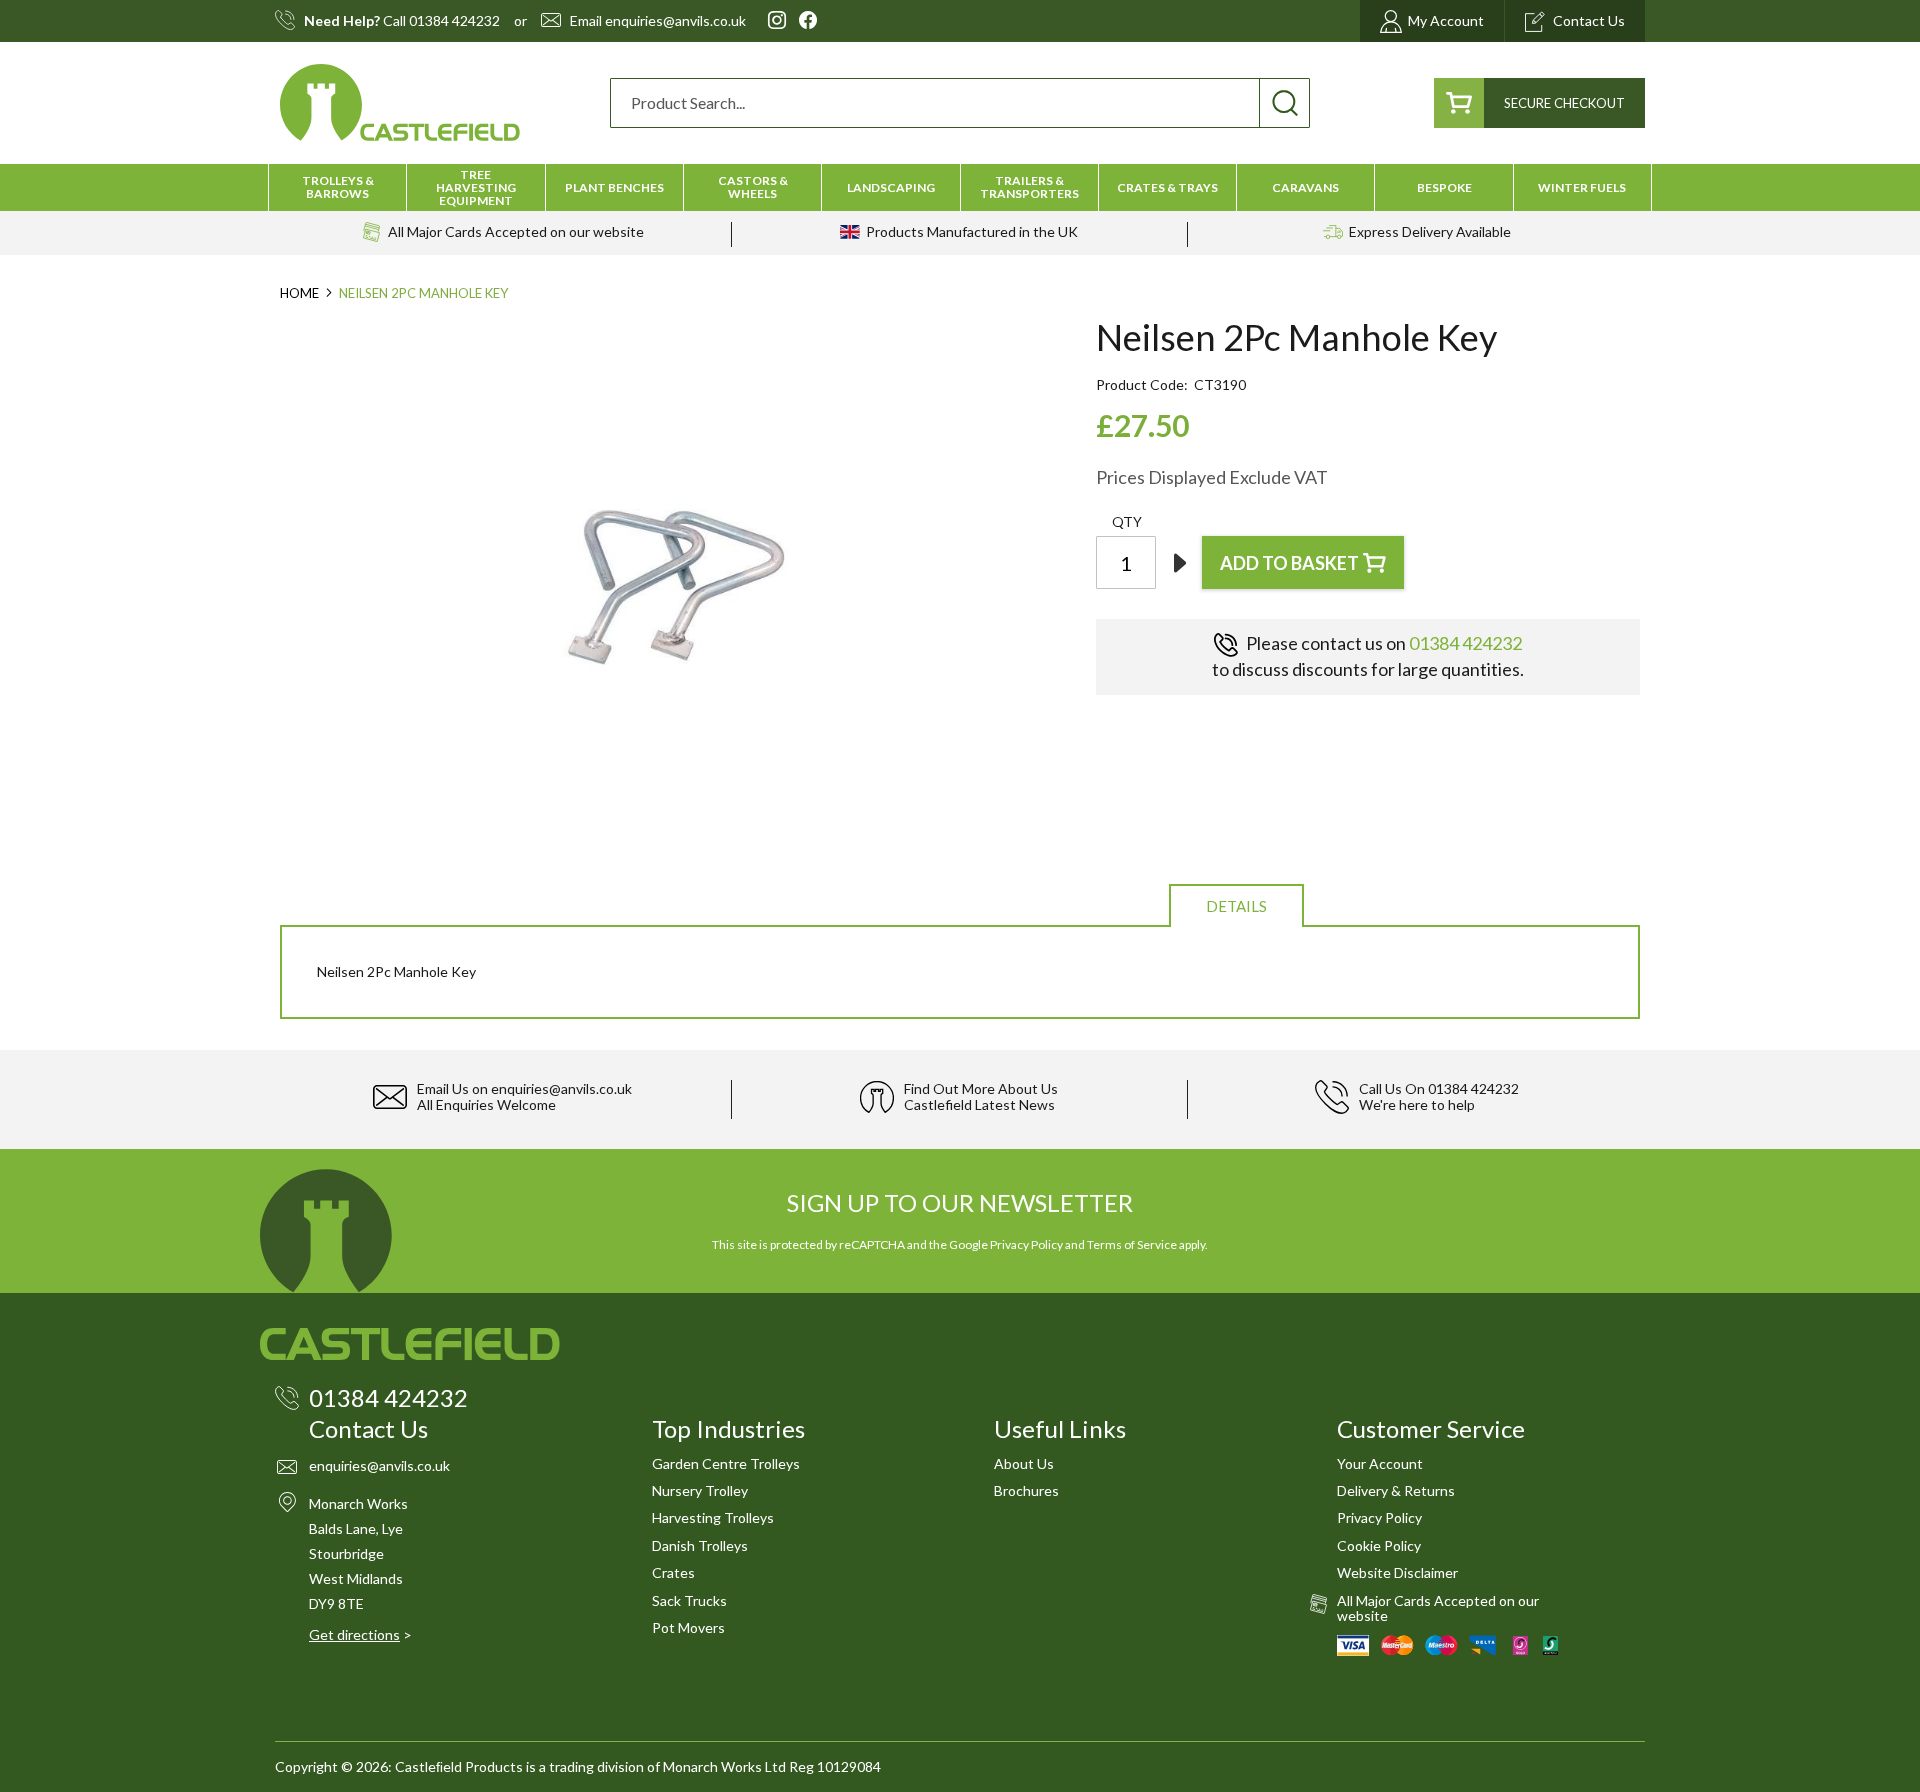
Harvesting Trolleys (713, 1517)
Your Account (1380, 1463)
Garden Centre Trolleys (726, 1463)
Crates (673, 1572)
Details (1236, 906)
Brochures (1026, 1490)
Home (299, 293)
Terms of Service (1132, 1244)
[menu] (960, 187)
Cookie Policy (1379, 1545)
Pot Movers (688, 1627)
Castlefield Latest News (979, 1104)
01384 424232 (454, 21)
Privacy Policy (1026, 1244)
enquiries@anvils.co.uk (675, 21)
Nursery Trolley (700, 1490)
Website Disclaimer (1397, 1572)
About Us (1024, 1463)
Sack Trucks (689, 1600)
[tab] (1236, 904)
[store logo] (400, 102)
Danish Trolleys (700, 1545)
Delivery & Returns (1396, 1490)
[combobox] (960, 103)
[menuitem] (337, 187)
